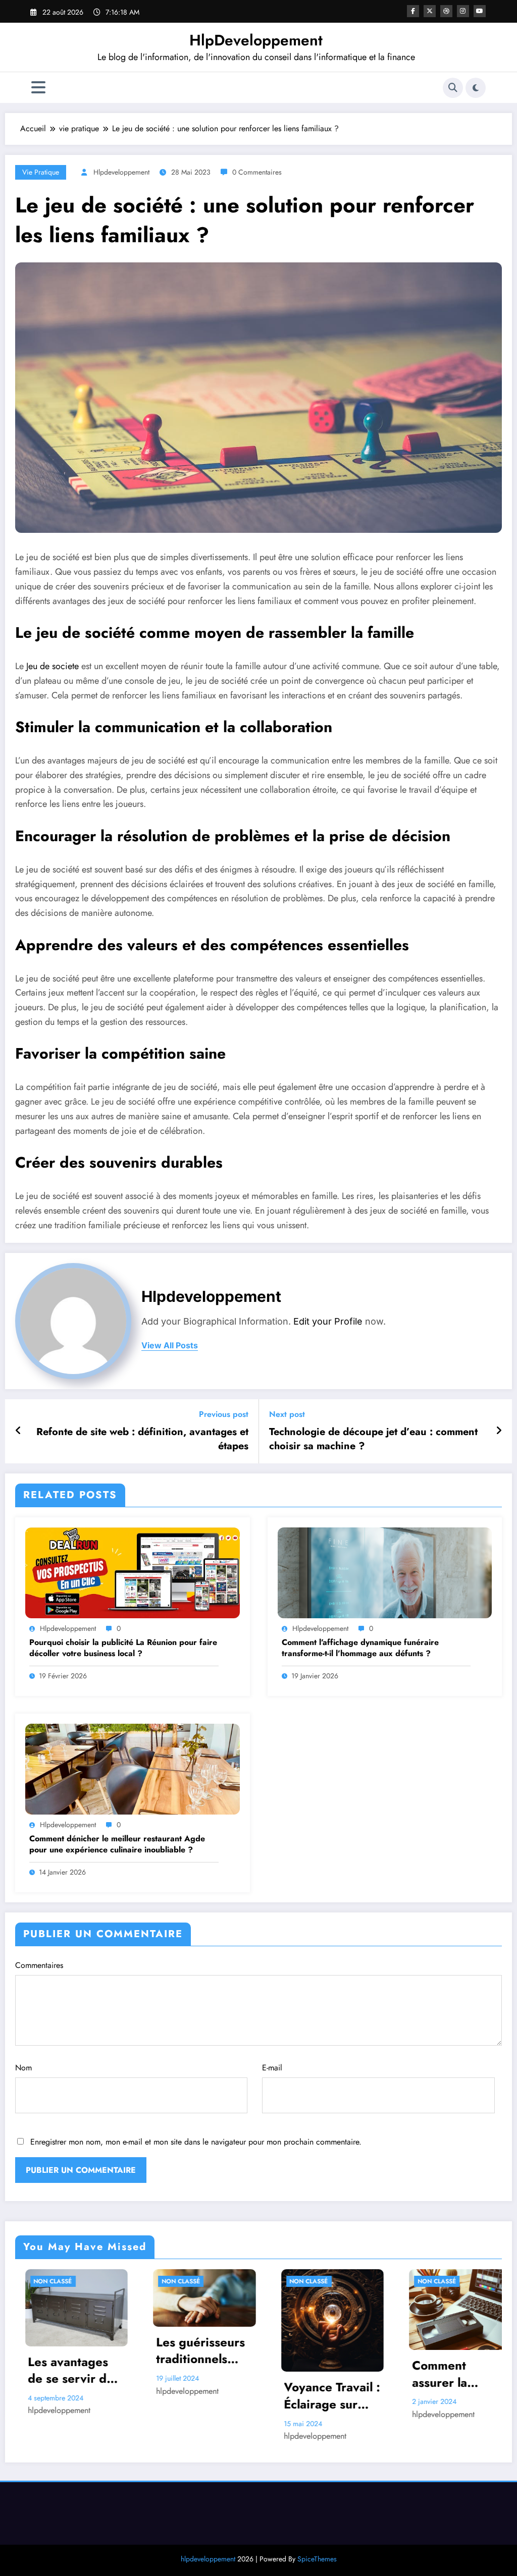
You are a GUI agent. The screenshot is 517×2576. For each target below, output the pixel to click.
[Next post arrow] (499, 1431)
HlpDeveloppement (256, 40)
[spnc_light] (476, 88)
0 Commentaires (257, 172)
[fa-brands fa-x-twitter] (430, 11)
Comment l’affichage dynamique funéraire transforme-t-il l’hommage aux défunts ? (360, 1648)
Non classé (45, 2281)
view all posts (170, 1346)
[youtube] (480, 11)
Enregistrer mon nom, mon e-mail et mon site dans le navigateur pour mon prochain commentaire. (196, 2142)
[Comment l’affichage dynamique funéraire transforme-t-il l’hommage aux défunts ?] (385, 1572)
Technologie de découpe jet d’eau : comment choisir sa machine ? (373, 1439)
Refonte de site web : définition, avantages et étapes (142, 1439)
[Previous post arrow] (18, 1431)
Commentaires (39, 1965)
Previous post (224, 1414)
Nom (23, 2068)
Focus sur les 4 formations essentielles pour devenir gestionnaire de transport (452, 2362)
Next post (287, 1414)
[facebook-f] (413, 11)
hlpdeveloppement (121, 172)
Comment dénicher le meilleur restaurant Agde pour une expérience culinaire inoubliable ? (117, 1844)
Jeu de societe (53, 666)
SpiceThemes (317, 2559)
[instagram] (463, 11)
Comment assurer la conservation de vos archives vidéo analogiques (322, 2374)
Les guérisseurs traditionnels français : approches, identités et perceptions (65, 2351)
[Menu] (38, 88)
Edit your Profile (328, 1321)
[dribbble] (446, 11)
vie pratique (41, 172)
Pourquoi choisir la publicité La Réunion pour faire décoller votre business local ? (123, 1648)
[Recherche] (453, 88)
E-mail (272, 2068)
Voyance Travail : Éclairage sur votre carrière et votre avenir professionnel (197, 2396)
